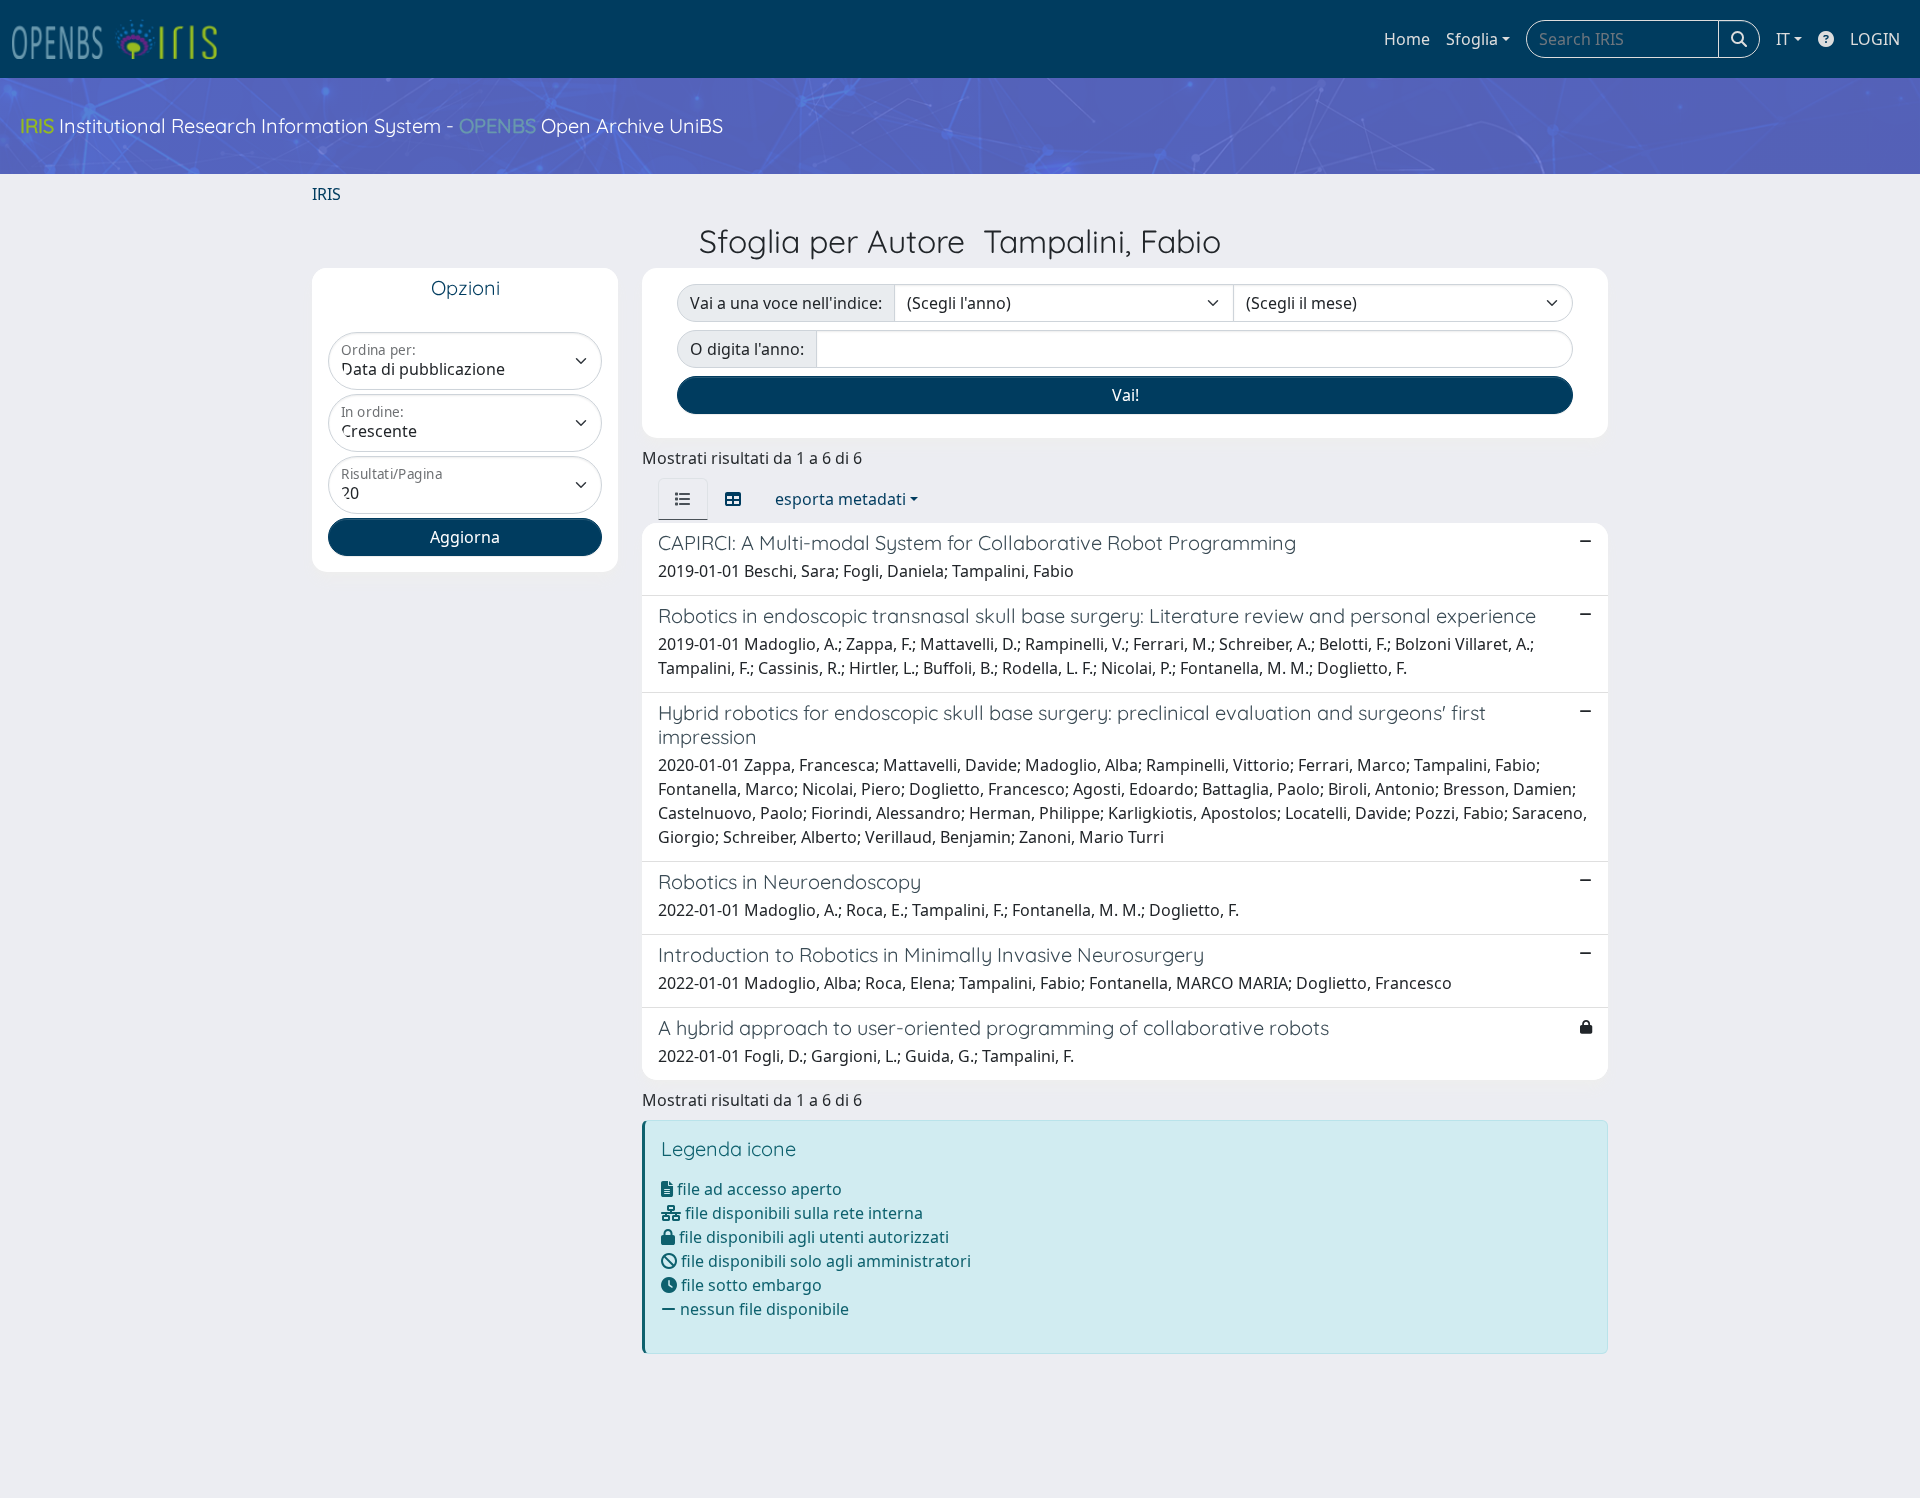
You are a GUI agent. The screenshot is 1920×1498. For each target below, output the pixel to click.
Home (1407, 39)
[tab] (683, 499)
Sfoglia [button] (1472, 39)
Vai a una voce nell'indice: (786, 303)
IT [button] (1783, 39)
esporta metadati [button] (840, 499)
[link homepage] (123, 39)
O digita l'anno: (747, 349)
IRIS (326, 194)
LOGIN (1875, 39)
